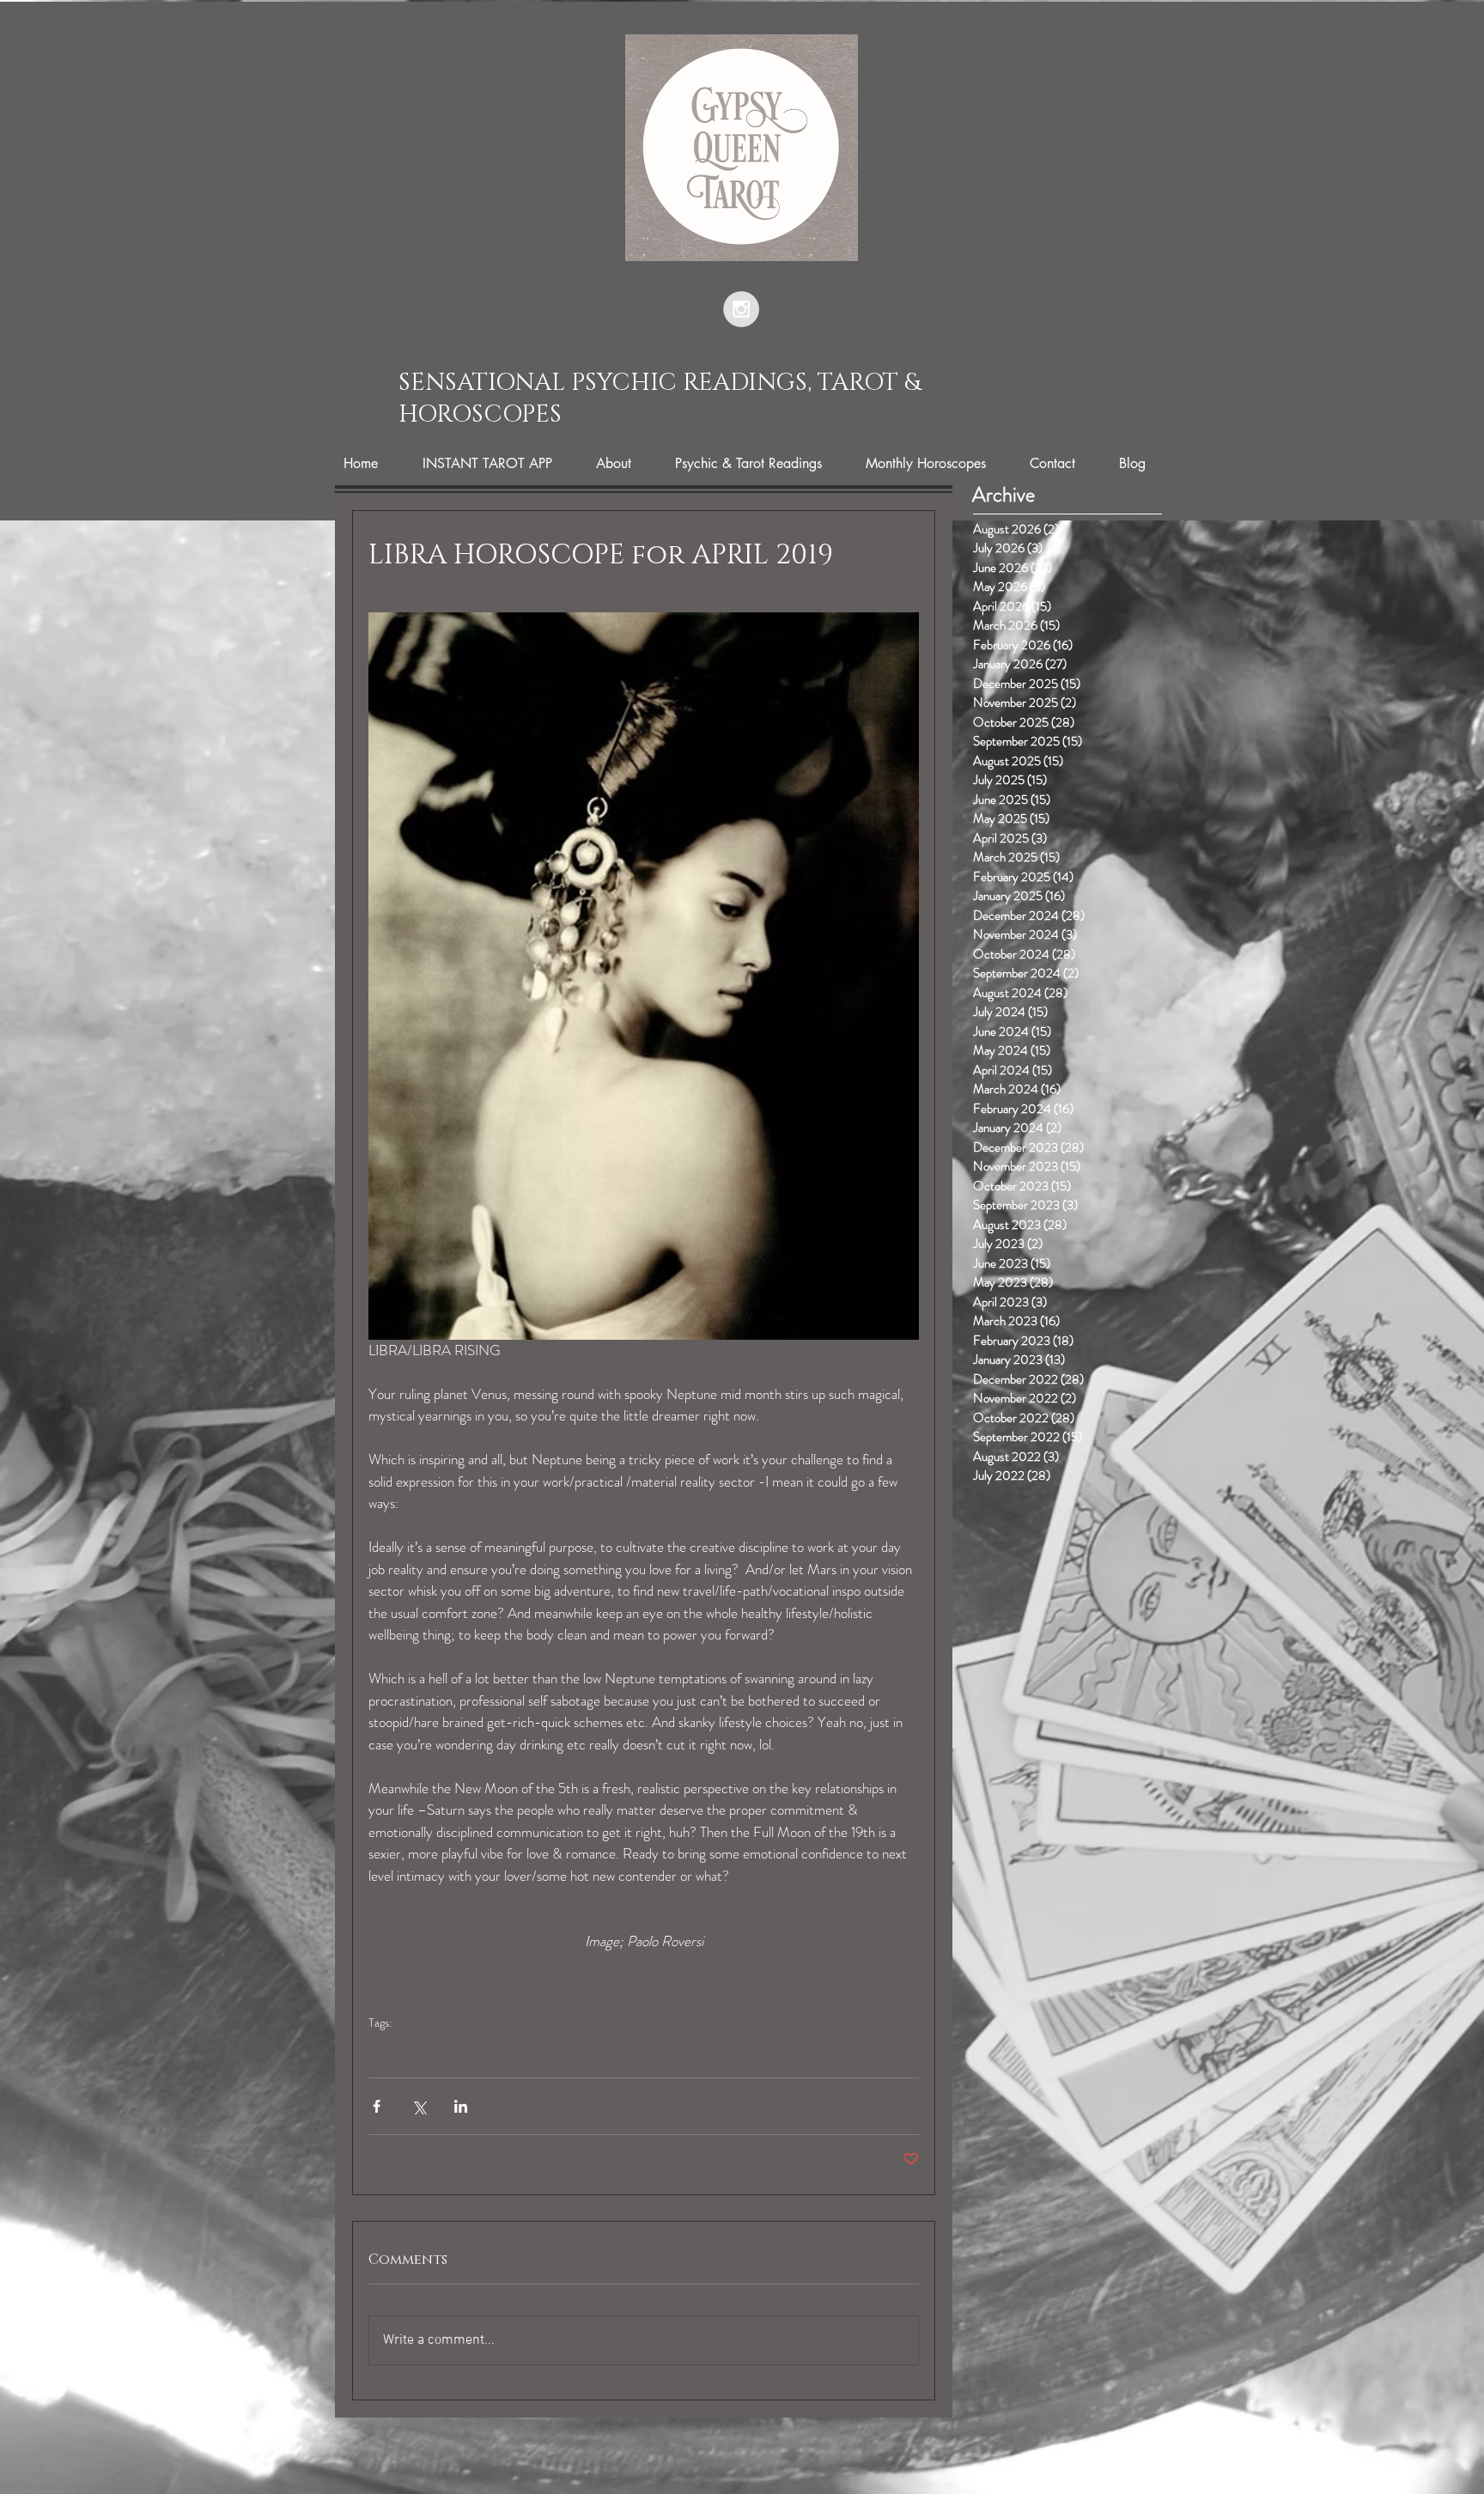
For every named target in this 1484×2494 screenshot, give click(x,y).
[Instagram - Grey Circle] (741, 309)
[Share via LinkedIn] (461, 2106)
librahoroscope (411, 2050)
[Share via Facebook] (377, 2106)
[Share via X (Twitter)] (419, 2106)
